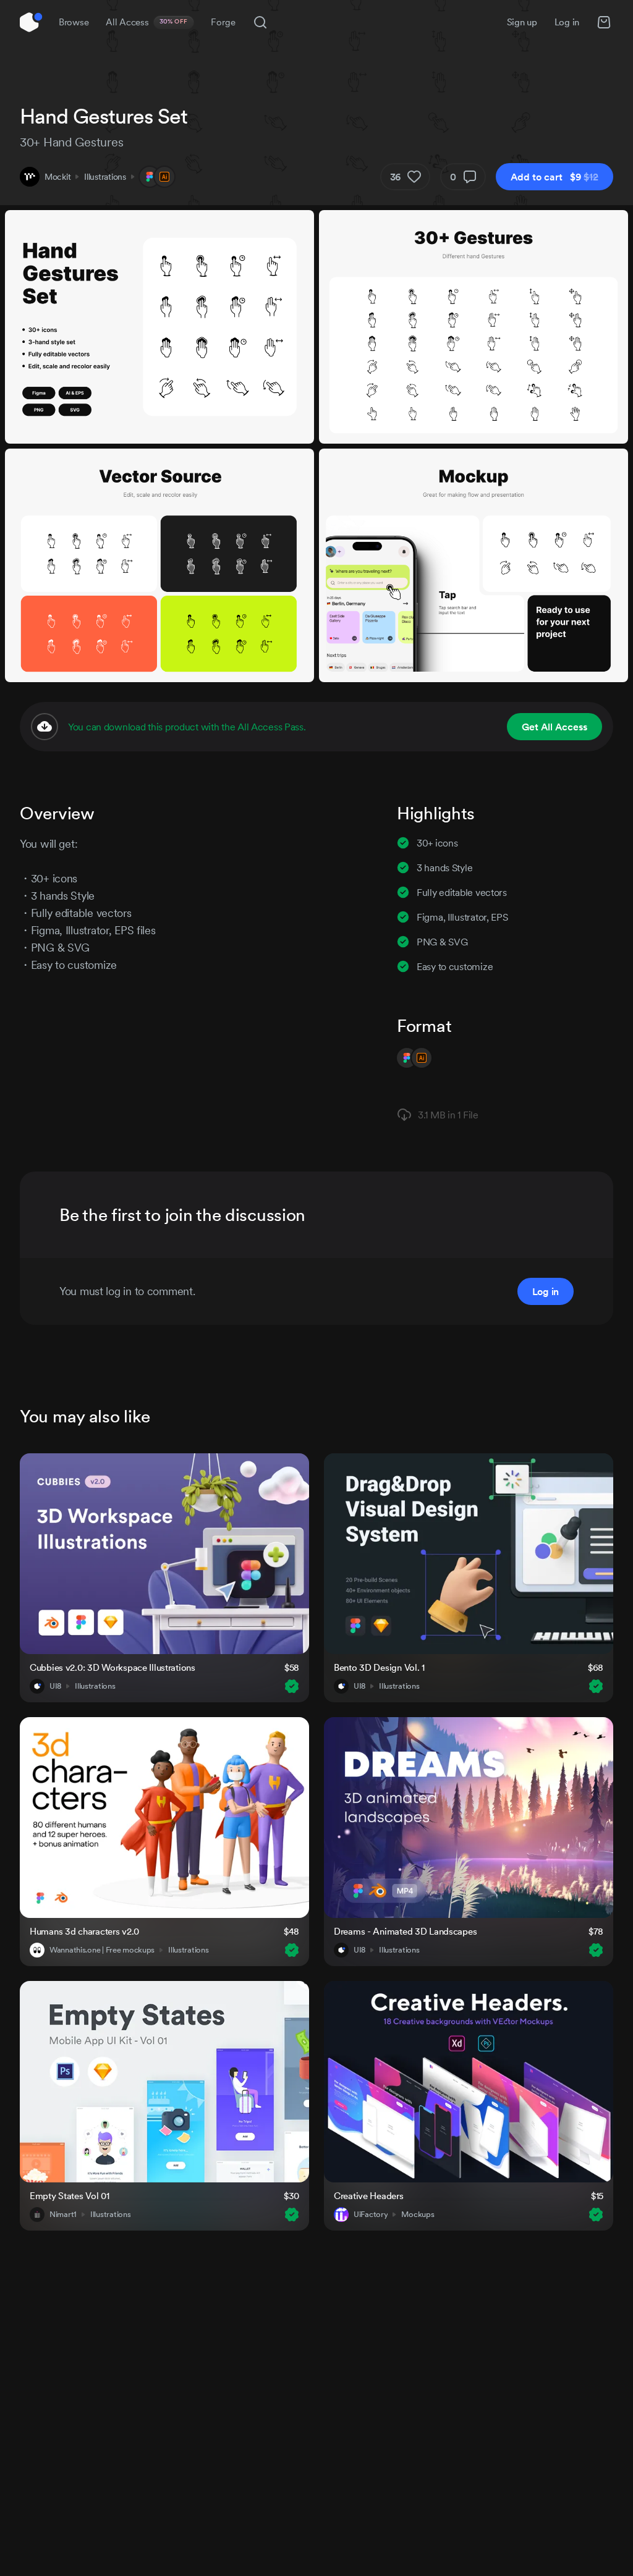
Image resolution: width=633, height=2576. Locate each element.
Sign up (522, 22)
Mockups (418, 2215)
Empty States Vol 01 (70, 2196)
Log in (567, 22)
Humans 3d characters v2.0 (84, 1931)
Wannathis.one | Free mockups (102, 1950)
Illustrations (105, 177)
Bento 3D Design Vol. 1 (379, 1667)
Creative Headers (369, 2196)
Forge (223, 22)
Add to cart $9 (554, 177)
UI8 (55, 1686)
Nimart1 (63, 2215)
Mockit (57, 177)
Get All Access (554, 727)
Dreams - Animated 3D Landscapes (405, 1931)
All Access (147, 22)
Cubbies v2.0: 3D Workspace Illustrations (113, 1667)
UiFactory (371, 2215)
